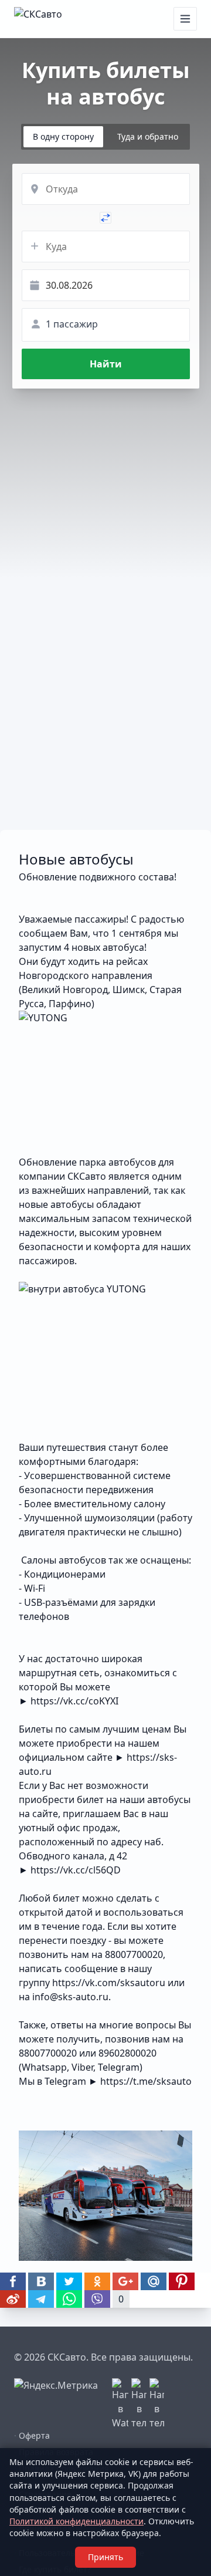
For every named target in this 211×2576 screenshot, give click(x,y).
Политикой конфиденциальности (76, 2521)
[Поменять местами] (105, 218)
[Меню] (185, 19)
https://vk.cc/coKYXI (74, 1701)
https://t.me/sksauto (146, 2081)
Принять (105, 2557)
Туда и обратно (148, 136)
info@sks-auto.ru (70, 1997)
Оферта (32, 2435)
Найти (106, 364)
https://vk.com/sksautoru (109, 1983)
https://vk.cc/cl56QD (76, 1870)
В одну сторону (63, 136)
